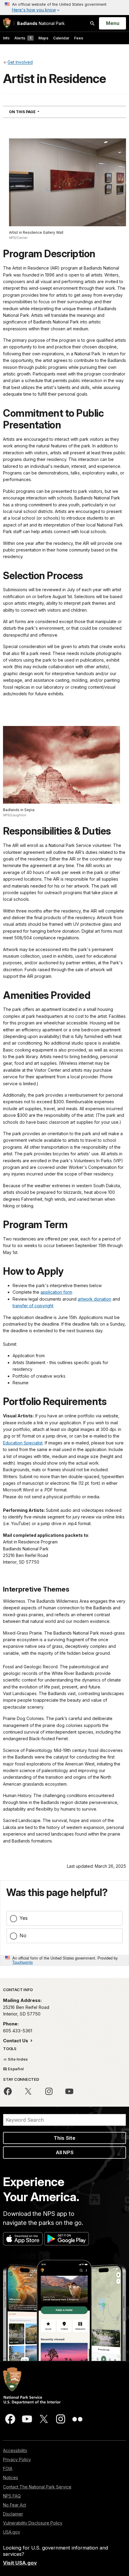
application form (56, 1292)
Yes (24, 1918)
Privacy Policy (17, 2459)
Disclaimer (13, 2514)
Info (6, 38)
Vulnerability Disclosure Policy (33, 2523)
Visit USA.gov (20, 2563)
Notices (10, 2477)
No (23, 1935)
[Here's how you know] (64, 8)
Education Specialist (23, 1443)
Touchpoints (22, 1962)
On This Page (35, 112)
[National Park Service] (7, 23)
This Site (64, 2138)
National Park (41, 23)
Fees (79, 38)
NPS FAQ (12, 2496)
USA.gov (12, 2532)
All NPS (65, 2152)
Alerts (23, 38)
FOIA (8, 2468)
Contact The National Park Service (37, 2487)
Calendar (61, 38)
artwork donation (94, 1299)
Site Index (17, 2059)
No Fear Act (15, 2505)
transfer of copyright (33, 1306)
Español (15, 2069)
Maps (43, 38)
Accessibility (15, 2450)
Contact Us (16, 2041)
